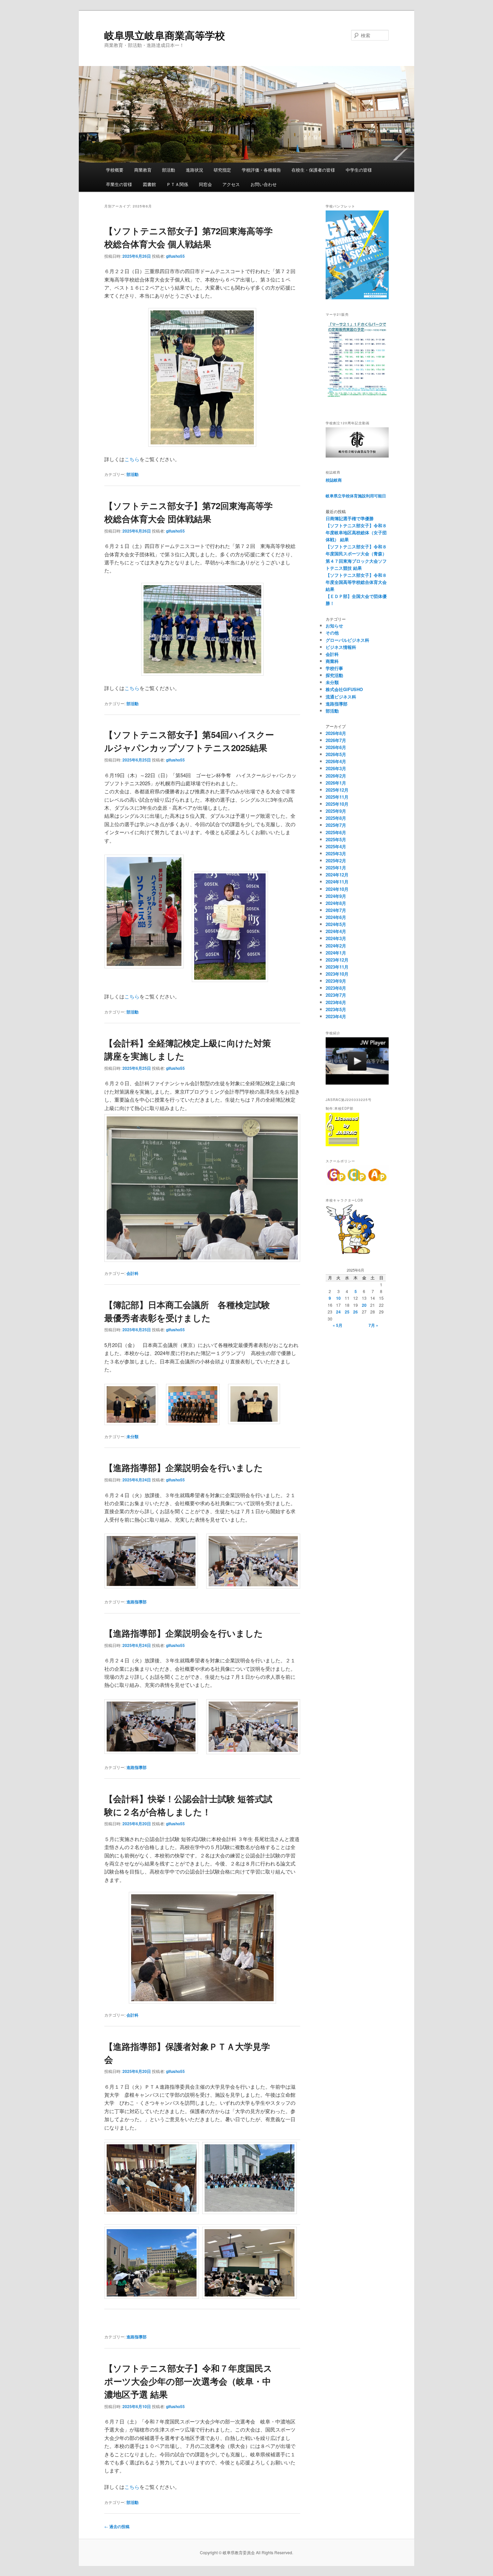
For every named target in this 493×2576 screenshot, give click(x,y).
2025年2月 (336, 861)
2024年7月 (336, 910)
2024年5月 (336, 924)
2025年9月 (336, 811)
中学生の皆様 (359, 170)
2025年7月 (336, 825)
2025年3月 (336, 853)
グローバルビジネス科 (347, 640)
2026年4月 (336, 761)
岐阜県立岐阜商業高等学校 (165, 35)
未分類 (132, 1436)
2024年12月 (337, 875)
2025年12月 (337, 790)
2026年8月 (336, 733)
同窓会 (205, 184)
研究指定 (222, 170)
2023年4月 (336, 1016)
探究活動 (334, 675)
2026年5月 (336, 754)
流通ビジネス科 (341, 697)
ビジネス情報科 (341, 647)
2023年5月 (336, 1009)
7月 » (373, 1325)
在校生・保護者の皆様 (313, 170)
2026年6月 (336, 747)
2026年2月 (336, 776)
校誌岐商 (334, 480)
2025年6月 (336, 832)
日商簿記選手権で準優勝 (350, 518)
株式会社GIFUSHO (344, 689)
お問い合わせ (264, 184)
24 (338, 1312)
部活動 (169, 170)
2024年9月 (336, 896)
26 (355, 1312)
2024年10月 (337, 889)
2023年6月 (336, 1002)
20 (364, 1305)
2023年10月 (337, 974)
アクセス (231, 184)
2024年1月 (336, 953)
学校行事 (334, 668)
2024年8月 (336, 903)
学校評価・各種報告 (261, 170)
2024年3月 (336, 938)
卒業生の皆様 (119, 184)
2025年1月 (336, 868)
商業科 (332, 661)
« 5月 (338, 1325)
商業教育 (143, 170)
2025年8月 (336, 818)
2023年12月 (337, 960)
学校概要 (115, 170)
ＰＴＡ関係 (177, 184)
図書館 (149, 184)
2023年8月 (336, 988)
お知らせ (334, 626)
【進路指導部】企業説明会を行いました (184, 1467)
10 (338, 1298)
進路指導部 (136, 1602)
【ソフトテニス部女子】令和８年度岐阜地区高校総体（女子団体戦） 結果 (356, 532)
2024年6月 (336, 917)
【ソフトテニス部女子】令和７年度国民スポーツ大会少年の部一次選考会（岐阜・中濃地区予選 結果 (188, 2381)
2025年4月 (336, 846)
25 (347, 1312)
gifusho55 (175, 256)
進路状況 (195, 170)
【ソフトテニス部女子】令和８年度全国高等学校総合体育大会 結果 (356, 582)
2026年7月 (336, 740)
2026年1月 (336, 783)
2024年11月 (337, 882)
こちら (132, 459)
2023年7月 (336, 995)
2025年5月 (336, 839)
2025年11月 (337, 797)
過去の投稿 (117, 2526)
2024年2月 (336, 946)
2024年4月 (336, 931)
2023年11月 (337, 967)
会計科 (132, 1273)
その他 (332, 633)
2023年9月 (336, 981)
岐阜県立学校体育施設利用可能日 (356, 496)
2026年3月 (336, 768)
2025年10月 (337, 804)
